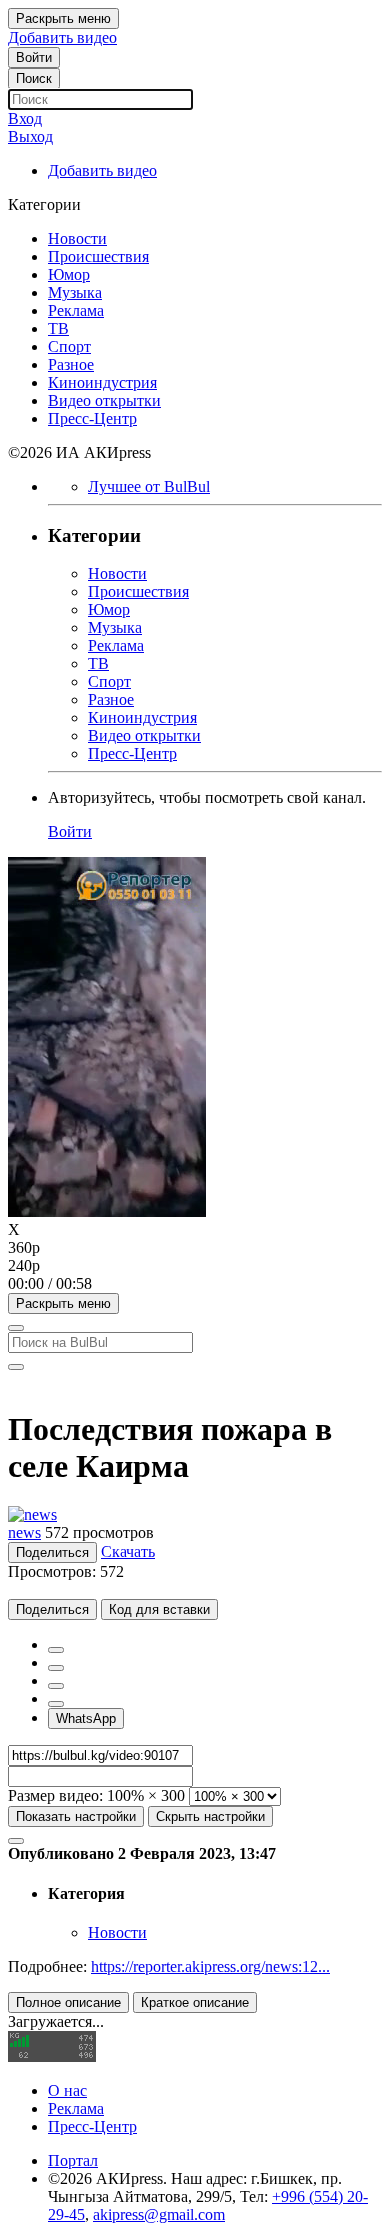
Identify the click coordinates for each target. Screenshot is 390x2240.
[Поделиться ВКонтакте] (56, 1704)
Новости (117, 1932)
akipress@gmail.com (159, 2214)
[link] (34, 57)
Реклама (76, 2108)
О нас (67, 2090)
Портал (73, 2160)
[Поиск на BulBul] (16, 1328)
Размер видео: (55, 1795)
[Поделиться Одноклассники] (56, 1686)
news (24, 1532)
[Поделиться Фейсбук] (56, 1650)
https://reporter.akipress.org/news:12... (210, 1966)
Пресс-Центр (92, 2126)
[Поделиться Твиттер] (56, 1668)
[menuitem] (195, 1248)
